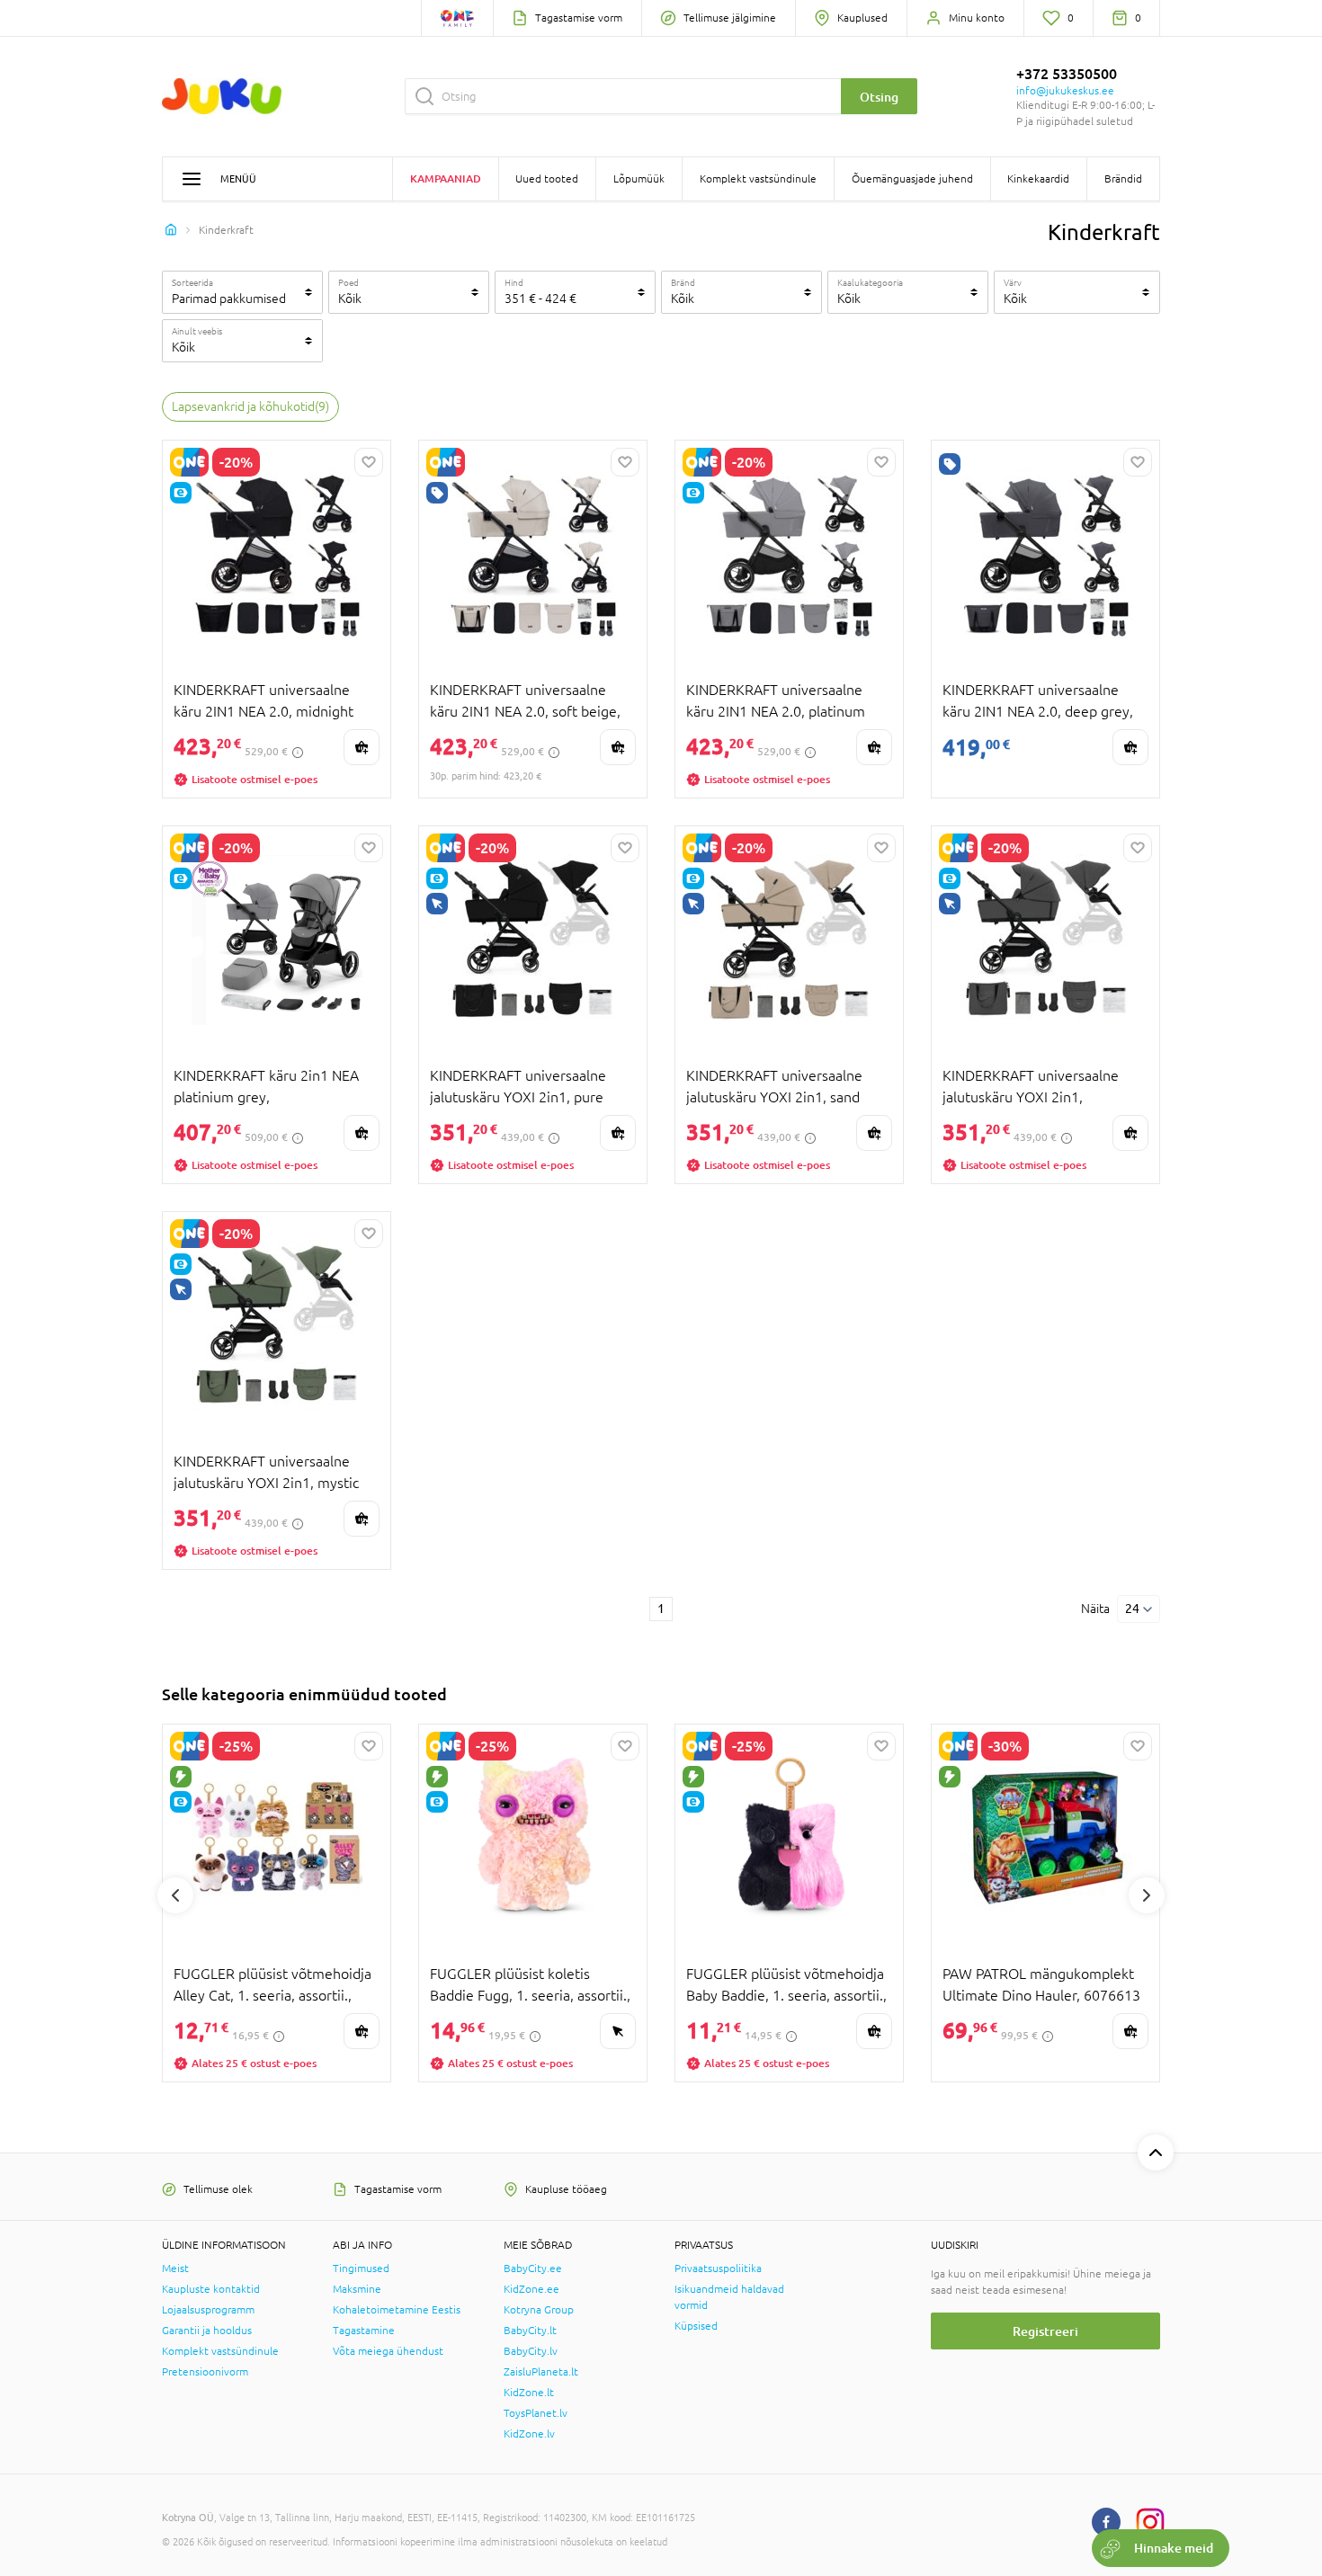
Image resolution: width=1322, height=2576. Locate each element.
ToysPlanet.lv (536, 2413)
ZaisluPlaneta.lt (541, 2372)
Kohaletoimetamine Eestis (397, 2310)
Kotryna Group (539, 2310)
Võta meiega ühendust (388, 2351)
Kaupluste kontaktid (211, 2289)
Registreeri (1045, 2331)
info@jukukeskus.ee (1065, 91)
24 (1132, 1609)
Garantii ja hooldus (207, 2331)
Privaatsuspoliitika (718, 2268)
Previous (175, 1895)
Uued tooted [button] (547, 179)
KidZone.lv (529, 2434)
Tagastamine (364, 2331)
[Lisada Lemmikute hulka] (369, 462)
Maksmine (357, 2289)
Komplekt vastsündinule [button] (758, 179)
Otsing (879, 97)
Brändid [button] (1123, 179)
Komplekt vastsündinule (220, 2351)
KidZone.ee (531, 2289)
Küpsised (696, 2326)
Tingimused (361, 2268)
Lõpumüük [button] (639, 179)
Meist (175, 2268)
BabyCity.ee (533, 2268)
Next (1147, 1895)
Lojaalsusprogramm (208, 2310)
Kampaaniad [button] (446, 178)
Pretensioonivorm (205, 2372)
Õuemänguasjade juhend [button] (912, 179)
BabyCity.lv (531, 2351)
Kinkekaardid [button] (1038, 179)
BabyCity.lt (530, 2331)
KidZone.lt (529, 2393)
